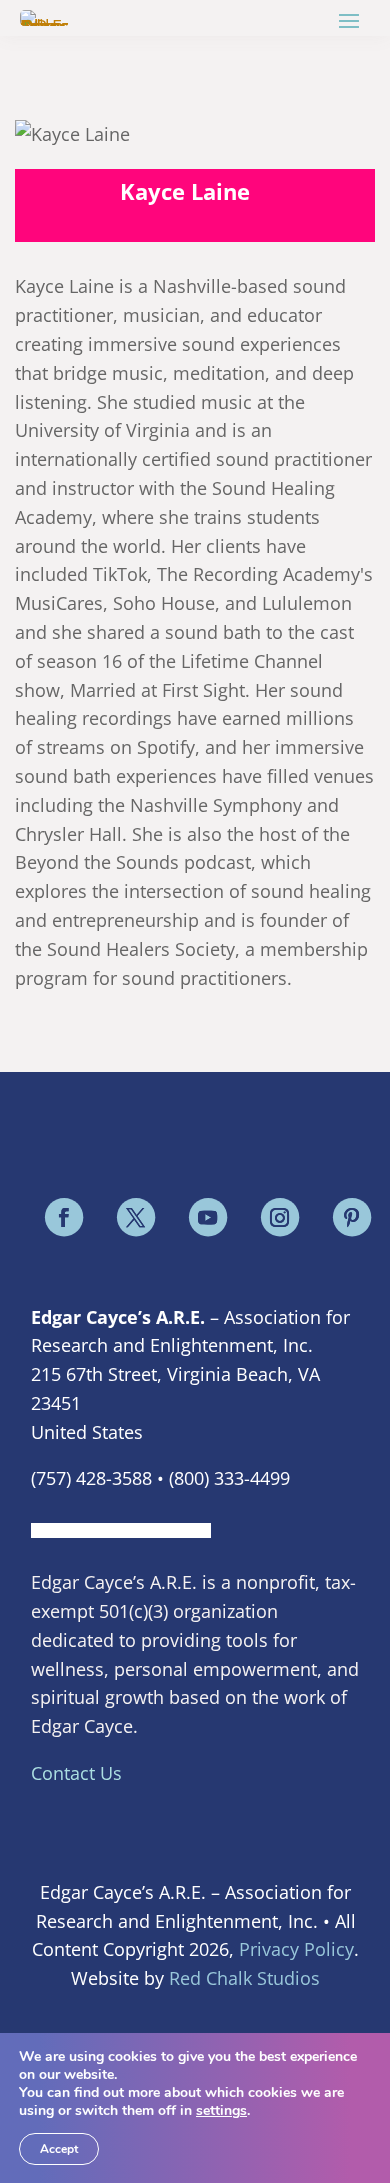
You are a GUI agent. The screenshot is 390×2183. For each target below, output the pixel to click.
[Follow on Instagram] (279, 1218)
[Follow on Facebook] (63, 1218)
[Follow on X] (135, 1218)
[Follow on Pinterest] (351, 1218)
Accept (59, 2149)
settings (221, 2111)
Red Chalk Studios (244, 1978)
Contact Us (76, 1773)
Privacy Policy (296, 1949)
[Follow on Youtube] (207, 1218)
